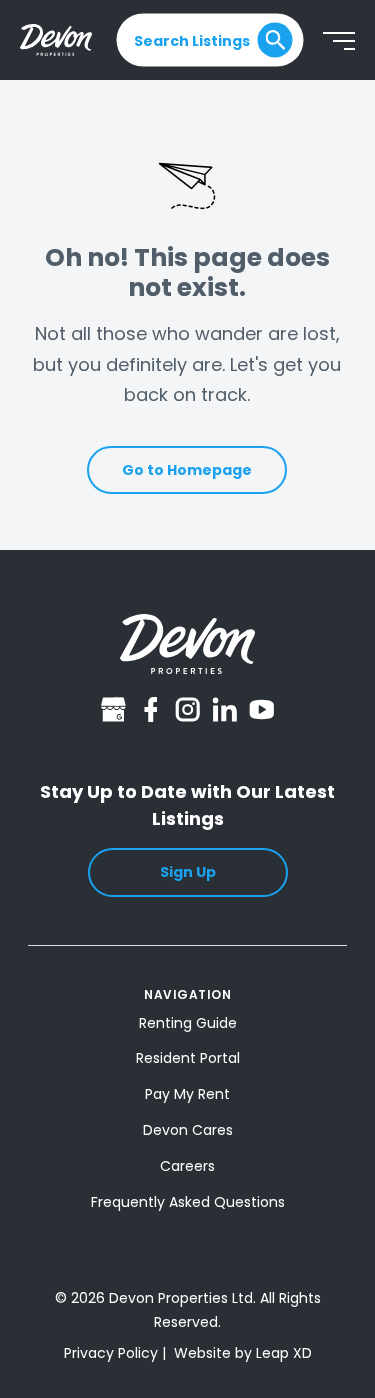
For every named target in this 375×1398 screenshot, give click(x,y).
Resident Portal (188, 1058)
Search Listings (192, 40)
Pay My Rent (187, 1094)
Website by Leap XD (243, 1353)
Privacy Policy (111, 1353)
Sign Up (188, 872)
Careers (187, 1166)
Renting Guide (188, 1023)
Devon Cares (188, 1130)
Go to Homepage (187, 470)
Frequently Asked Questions (188, 1202)
